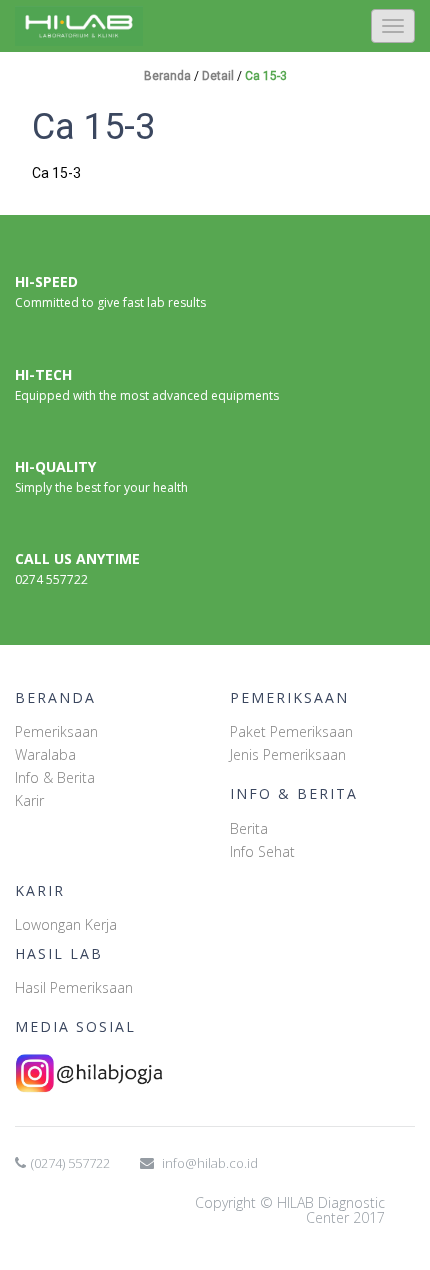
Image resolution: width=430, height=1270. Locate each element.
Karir (29, 800)
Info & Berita (55, 777)
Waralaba (45, 754)
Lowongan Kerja (66, 924)
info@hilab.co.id (210, 1163)
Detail (219, 76)
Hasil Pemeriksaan (74, 987)
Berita (249, 828)
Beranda (169, 76)
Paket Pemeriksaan (291, 731)
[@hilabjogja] (215, 1073)
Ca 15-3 (266, 76)
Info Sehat (262, 851)
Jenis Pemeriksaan (288, 754)
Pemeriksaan (56, 731)
